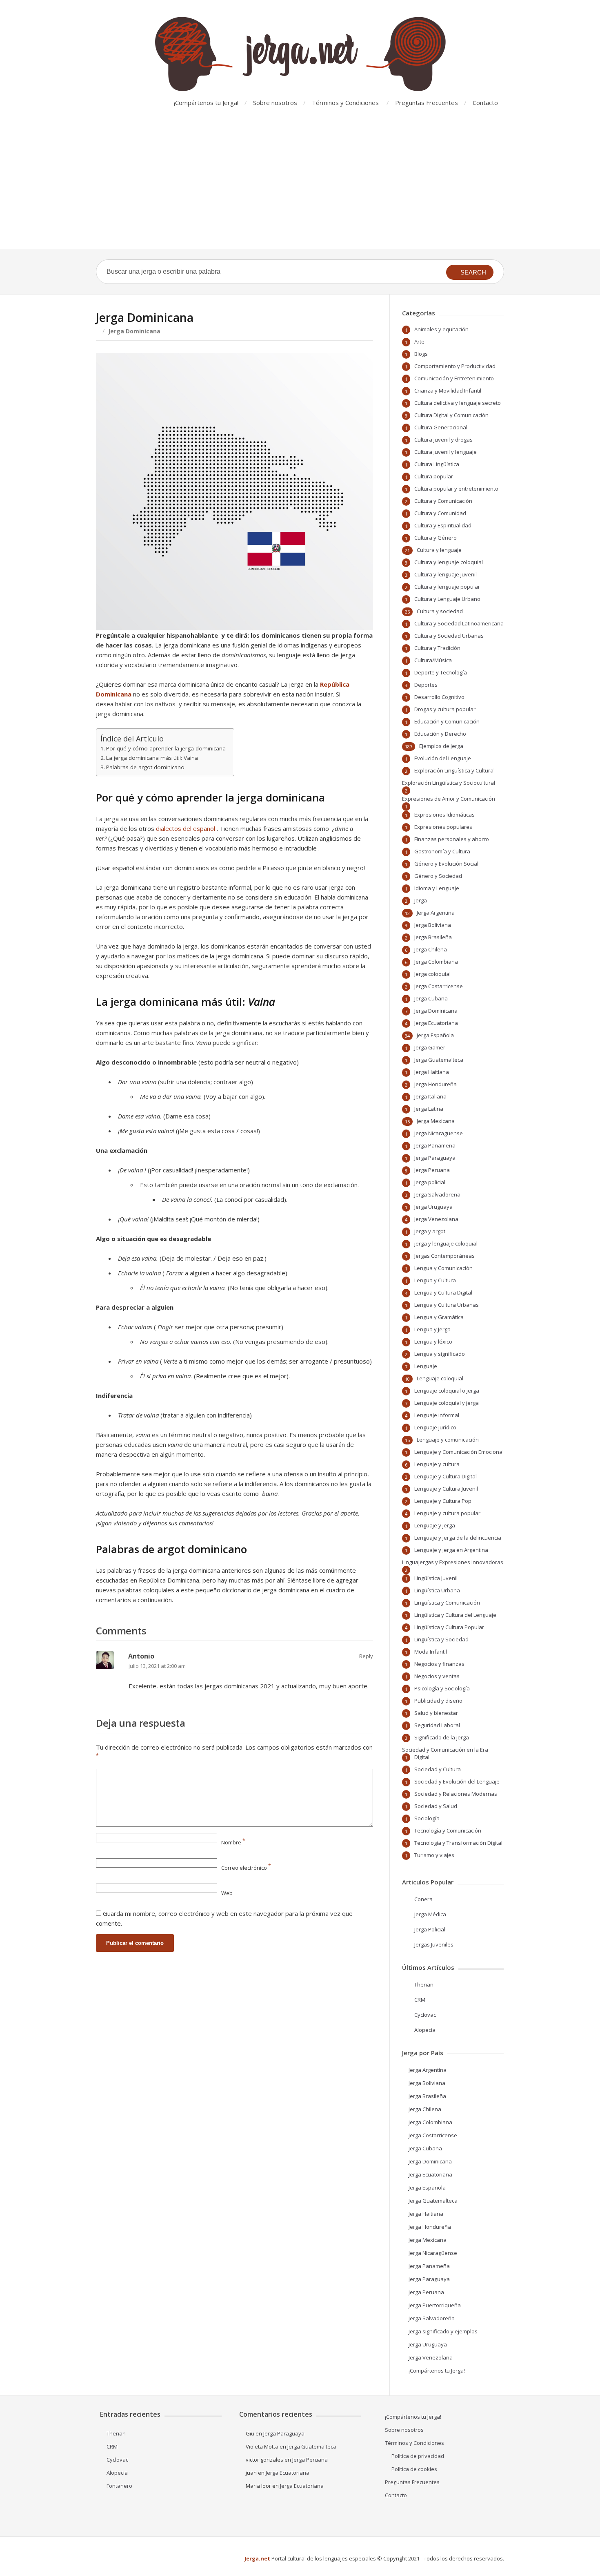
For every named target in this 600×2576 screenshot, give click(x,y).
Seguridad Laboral (437, 1725)
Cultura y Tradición (437, 648)
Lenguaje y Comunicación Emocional (459, 1452)
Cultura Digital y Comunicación (451, 415)
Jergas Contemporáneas (444, 1256)
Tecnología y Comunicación (448, 1830)
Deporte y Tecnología (441, 672)
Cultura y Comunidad (440, 513)
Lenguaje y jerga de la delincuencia (458, 1538)
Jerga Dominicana (436, 1011)
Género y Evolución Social (446, 864)
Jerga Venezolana (436, 1219)
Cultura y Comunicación (443, 501)
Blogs (421, 354)
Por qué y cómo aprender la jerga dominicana (166, 748)
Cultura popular (434, 476)
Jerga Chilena (431, 949)
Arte (419, 342)
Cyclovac (425, 2015)
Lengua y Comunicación (443, 1268)
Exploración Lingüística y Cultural (454, 770)
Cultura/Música (433, 660)
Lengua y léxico (433, 1342)
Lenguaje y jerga (435, 1525)
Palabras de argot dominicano (145, 767)
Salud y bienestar (436, 1713)
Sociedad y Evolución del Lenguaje (457, 1781)
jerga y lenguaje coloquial (446, 1243)
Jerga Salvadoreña (437, 1194)
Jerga (421, 900)
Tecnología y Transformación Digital (458, 1843)
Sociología (427, 1818)
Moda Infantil (431, 1652)
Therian (424, 1984)
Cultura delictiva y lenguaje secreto (458, 403)
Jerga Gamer (430, 1047)
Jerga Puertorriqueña (435, 2305)
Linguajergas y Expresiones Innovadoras (453, 1562)
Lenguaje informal (437, 1415)
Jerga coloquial (432, 974)
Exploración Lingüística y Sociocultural (449, 783)
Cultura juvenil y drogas (443, 440)
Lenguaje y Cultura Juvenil (446, 1489)
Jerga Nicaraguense (439, 1133)
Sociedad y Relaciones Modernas (456, 1794)
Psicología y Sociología (442, 1688)
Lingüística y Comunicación (447, 1603)
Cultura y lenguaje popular (447, 587)
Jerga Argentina (436, 913)
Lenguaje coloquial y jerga (447, 1403)
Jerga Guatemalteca (439, 1060)
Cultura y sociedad (440, 611)
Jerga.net (257, 2558)
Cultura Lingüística (437, 464)
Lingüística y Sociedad (441, 1639)
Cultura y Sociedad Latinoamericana (459, 623)
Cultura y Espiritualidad (443, 525)
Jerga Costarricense (439, 986)
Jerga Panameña (435, 1145)
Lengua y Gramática (439, 1317)
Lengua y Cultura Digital (443, 1292)
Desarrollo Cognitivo (439, 697)
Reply (366, 1656)
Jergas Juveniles (434, 1944)
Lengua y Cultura (435, 1280)
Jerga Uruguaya (433, 1207)
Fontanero (119, 2486)
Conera (423, 1899)
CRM (420, 2000)
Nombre (233, 1842)
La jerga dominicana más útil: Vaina (152, 758)
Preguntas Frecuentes (427, 103)
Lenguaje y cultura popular (447, 1513)
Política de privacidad (418, 2456)
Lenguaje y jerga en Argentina (451, 1550)
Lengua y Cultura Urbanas (447, 1305)
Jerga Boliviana (433, 925)
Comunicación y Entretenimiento (454, 378)
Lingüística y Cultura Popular (449, 1627)
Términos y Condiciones (345, 103)
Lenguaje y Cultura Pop (443, 1501)
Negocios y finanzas (439, 1664)
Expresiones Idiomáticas (444, 815)
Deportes (426, 685)
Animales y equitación (441, 329)
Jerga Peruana (432, 1170)
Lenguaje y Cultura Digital (446, 1476)
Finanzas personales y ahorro (452, 839)
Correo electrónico (246, 1868)
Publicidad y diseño (438, 1701)
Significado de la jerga (442, 1737)
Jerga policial (430, 1182)
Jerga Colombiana (436, 962)
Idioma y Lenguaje (437, 888)
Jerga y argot (430, 1231)
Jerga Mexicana (436, 1121)
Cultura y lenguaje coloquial (449, 562)
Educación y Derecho (440, 734)
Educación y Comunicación (447, 721)
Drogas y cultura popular (445, 709)
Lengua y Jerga (432, 1329)
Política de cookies (414, 2469)
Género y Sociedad (438, 876)
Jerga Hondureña (436, 1084)
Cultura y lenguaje (439, 550)
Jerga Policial (430, 1929)
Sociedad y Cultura (438, 1769)
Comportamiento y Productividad (455, 366)
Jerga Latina (429, 1109)
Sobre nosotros (275, 103)
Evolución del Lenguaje (443, 758)
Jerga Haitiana (432, 1072)
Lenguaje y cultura (437, 1464)
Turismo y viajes (434, 1855)
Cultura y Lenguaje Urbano (447, 599)
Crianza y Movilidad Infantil (448, 391)
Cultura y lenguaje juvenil (446, 574)
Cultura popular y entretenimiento (456, 489)
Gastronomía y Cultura (442, 851)
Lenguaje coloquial (440, 1378)
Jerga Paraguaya (435, 1158)
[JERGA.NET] (300, 54)
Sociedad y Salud (436, 1806)
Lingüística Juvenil (436, 1578)
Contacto (485, 103)
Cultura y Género (436, 538)
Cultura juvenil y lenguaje (446, 452)
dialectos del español (186, 828)
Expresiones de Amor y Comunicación (449, 799)
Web (227, 1893)
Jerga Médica (430, 1914)
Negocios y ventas (437, 1676)
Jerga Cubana (431, 998)
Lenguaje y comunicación (448, 1440)
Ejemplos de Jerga (441, 746)
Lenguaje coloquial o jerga (447, 1391)
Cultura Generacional (441, 427)
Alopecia (425, 2030)
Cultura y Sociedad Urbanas (449, 636)
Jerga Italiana (430, 1096)
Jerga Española (435, 1035)
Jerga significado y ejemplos (443, 2331)
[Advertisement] (300, 188)
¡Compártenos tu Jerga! (206, 103)
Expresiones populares (443, 827)
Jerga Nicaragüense (433, 2253)
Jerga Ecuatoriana (436, 1023)
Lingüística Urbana (437, 1590)
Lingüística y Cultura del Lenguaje (455, 1615)
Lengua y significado (440, 1354)
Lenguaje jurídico (435, 1427)
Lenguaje (426, 1366)
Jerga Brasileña (433, 937)
